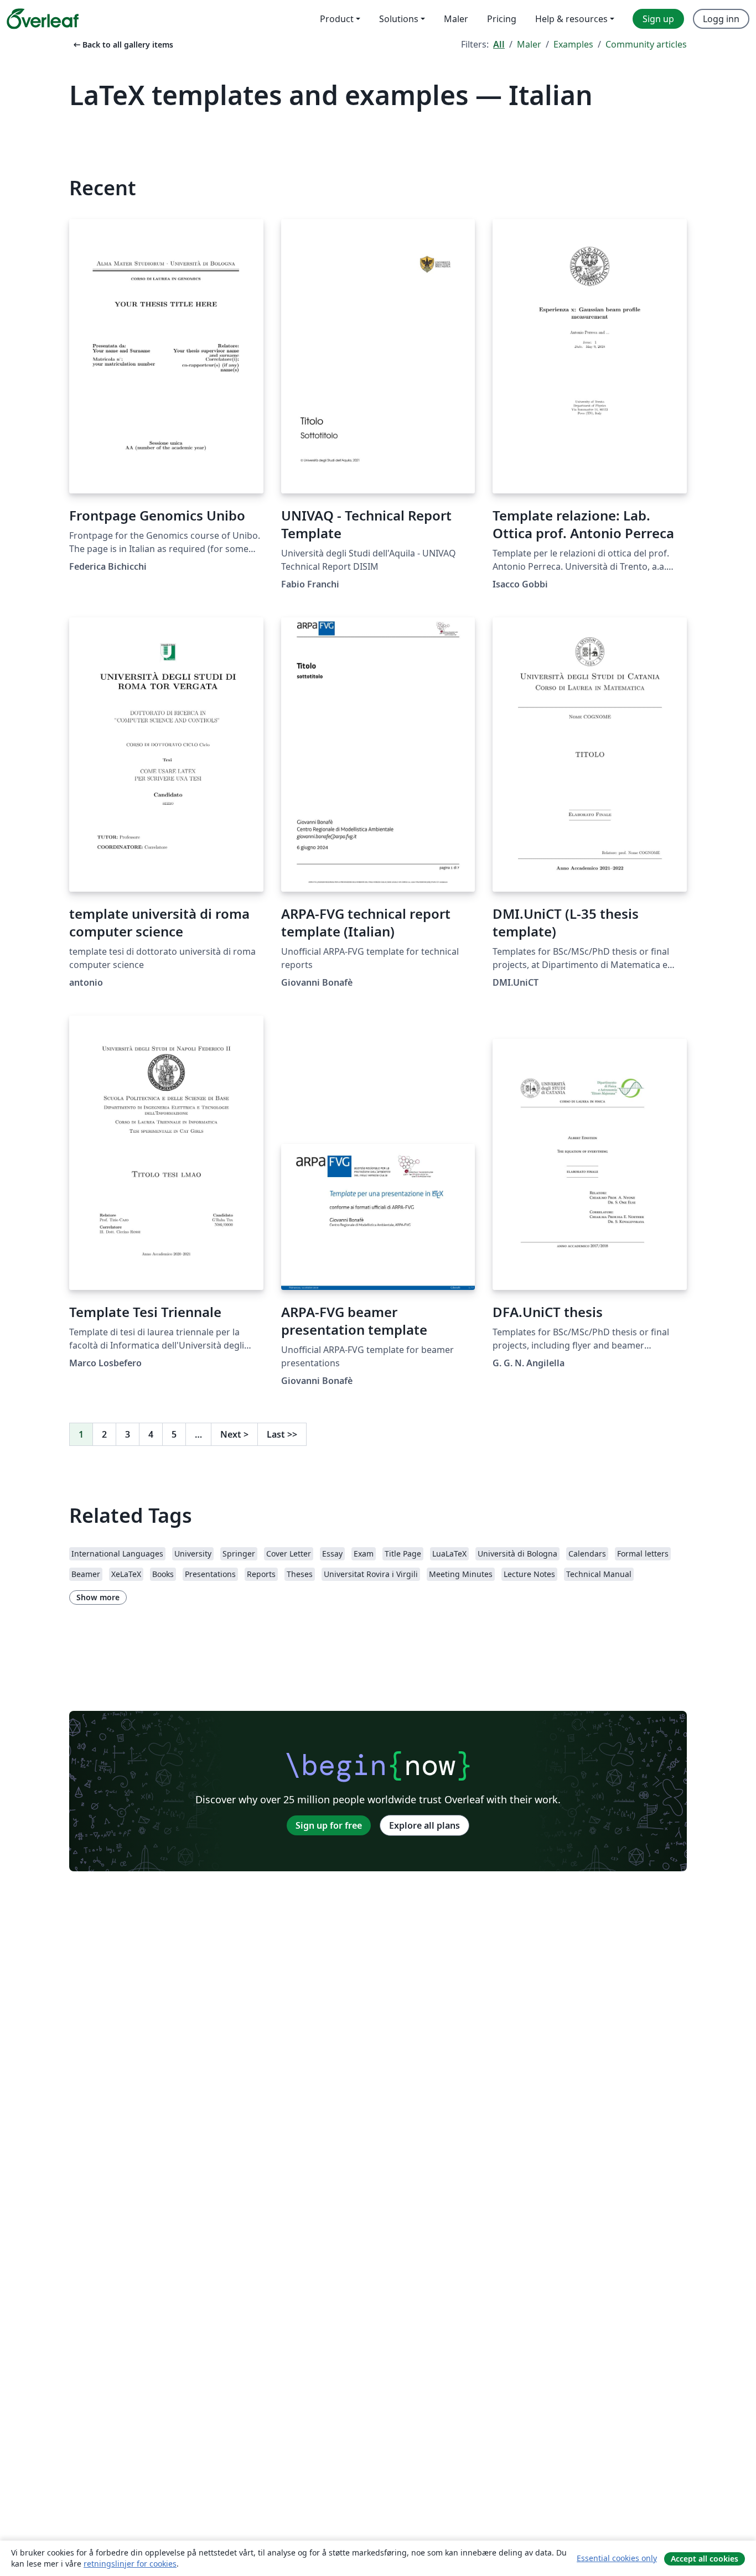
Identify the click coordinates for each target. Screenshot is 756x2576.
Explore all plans (424, 1825)
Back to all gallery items (122, 45)
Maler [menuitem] (456, 19)
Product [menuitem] (337, 19)
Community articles (646, 44)
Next (234, 1434)
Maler (529, 44)
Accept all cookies (705, 2559)
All (499, 44)
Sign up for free (329, 1825)
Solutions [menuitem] (399, 19)
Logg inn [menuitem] (721, 19)
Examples (573, 44)
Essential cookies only (617, 2558)
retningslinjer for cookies (130, 2564)
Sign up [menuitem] (658, 19)
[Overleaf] (43, 19)
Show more (98, 1597)
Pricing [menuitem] (502, 19)
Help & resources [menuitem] (571, 19)
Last (282, 1434)
